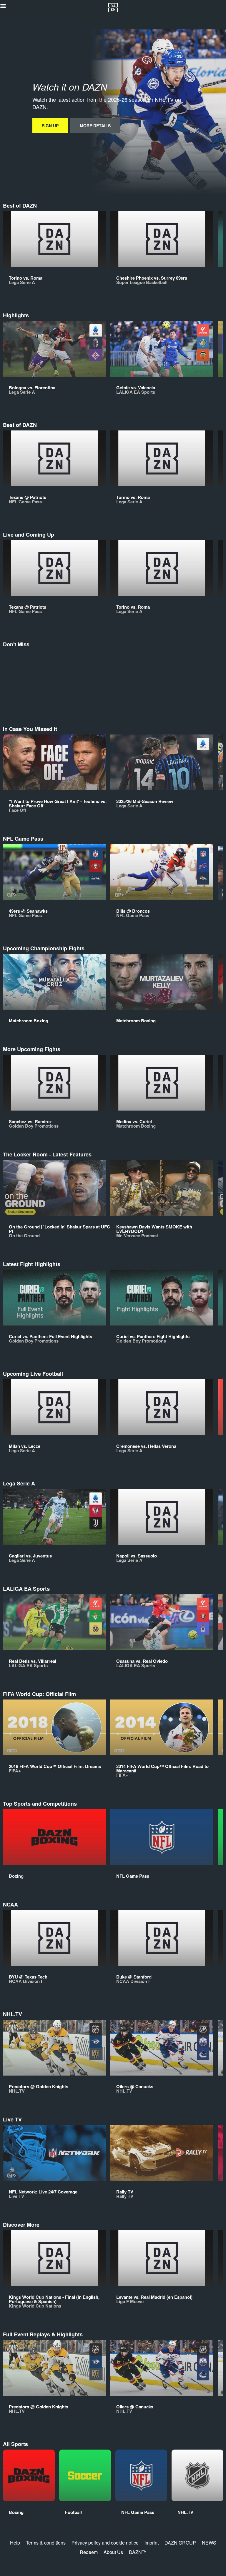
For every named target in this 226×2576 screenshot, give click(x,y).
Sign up (50, 126)
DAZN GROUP (180, 2543)
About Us (113, 2552)
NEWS (209, 2543)
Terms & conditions (46, 2543)
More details (95, 126)
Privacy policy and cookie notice (105, 2543)
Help (15, 2543)
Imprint (152, 2543)
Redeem (89, 2552)
